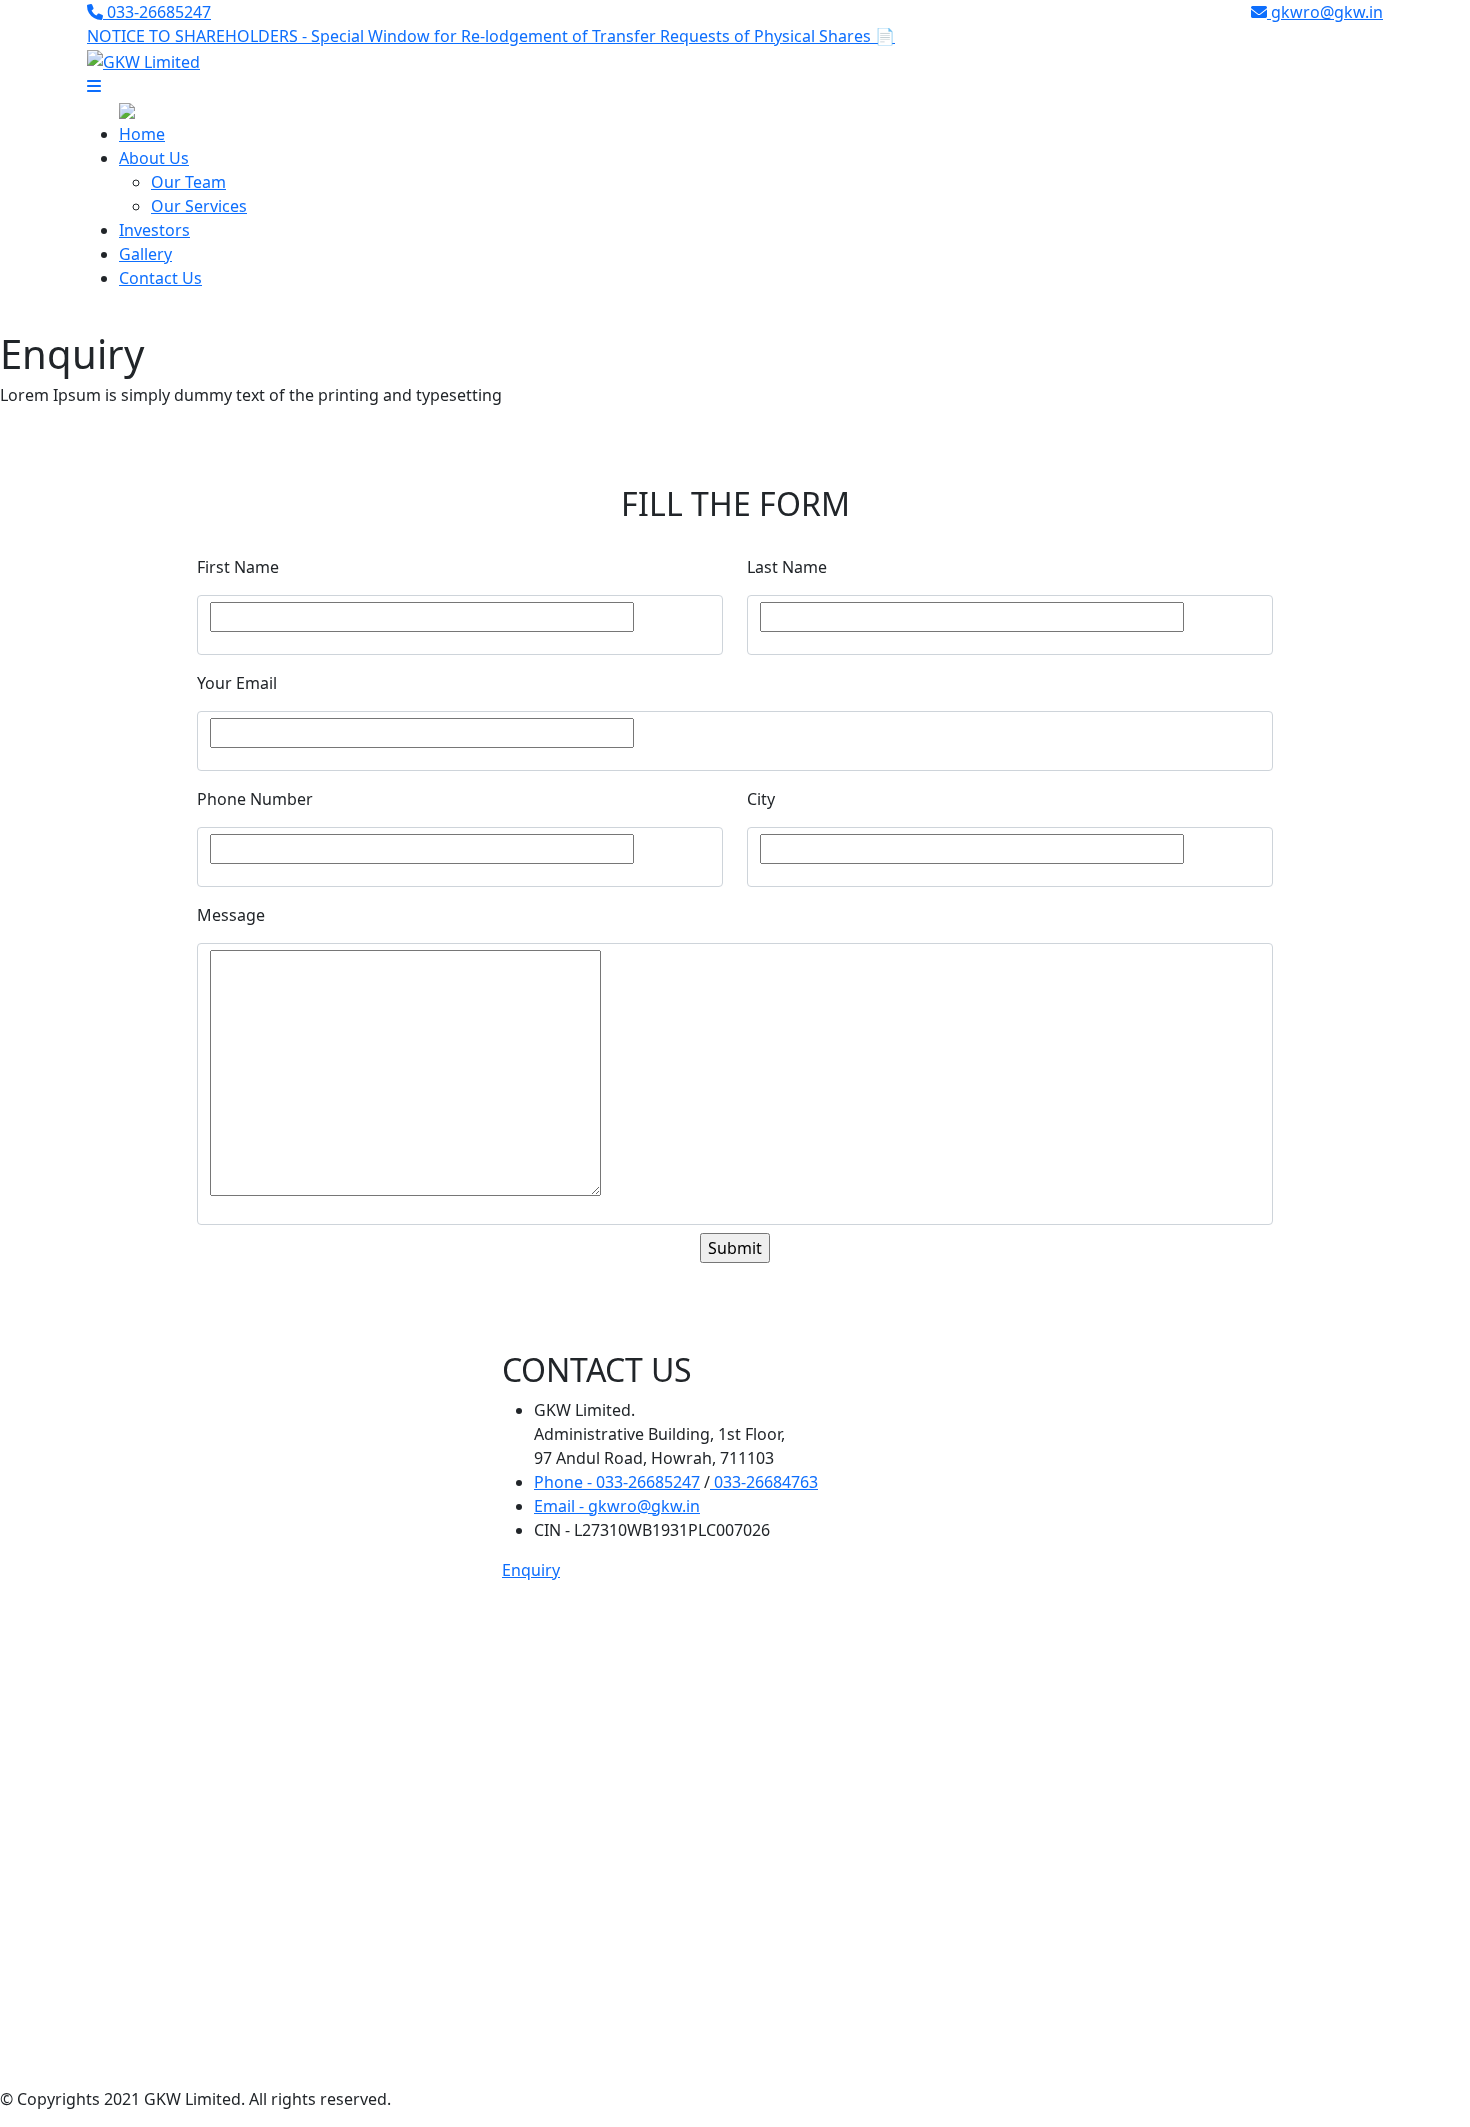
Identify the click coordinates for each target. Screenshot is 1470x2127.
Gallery (145, 254)
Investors (154, 230)
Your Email (237, 683)
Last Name (787, 567)
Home (142, 134)
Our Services (199, 206)
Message (231, 915)
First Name (238, 567)
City (761, 799)
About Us (154, 158)
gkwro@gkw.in (1325, 12)
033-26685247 (157, 12)
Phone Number (255, 799)
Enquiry (531, 1570)
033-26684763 (764, 1482)
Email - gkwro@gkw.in (617, 1506)
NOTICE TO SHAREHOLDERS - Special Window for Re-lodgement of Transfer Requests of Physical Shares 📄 (491, 36)
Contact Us (160, 278)
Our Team (188, 182)
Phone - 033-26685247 (617, 1482)
